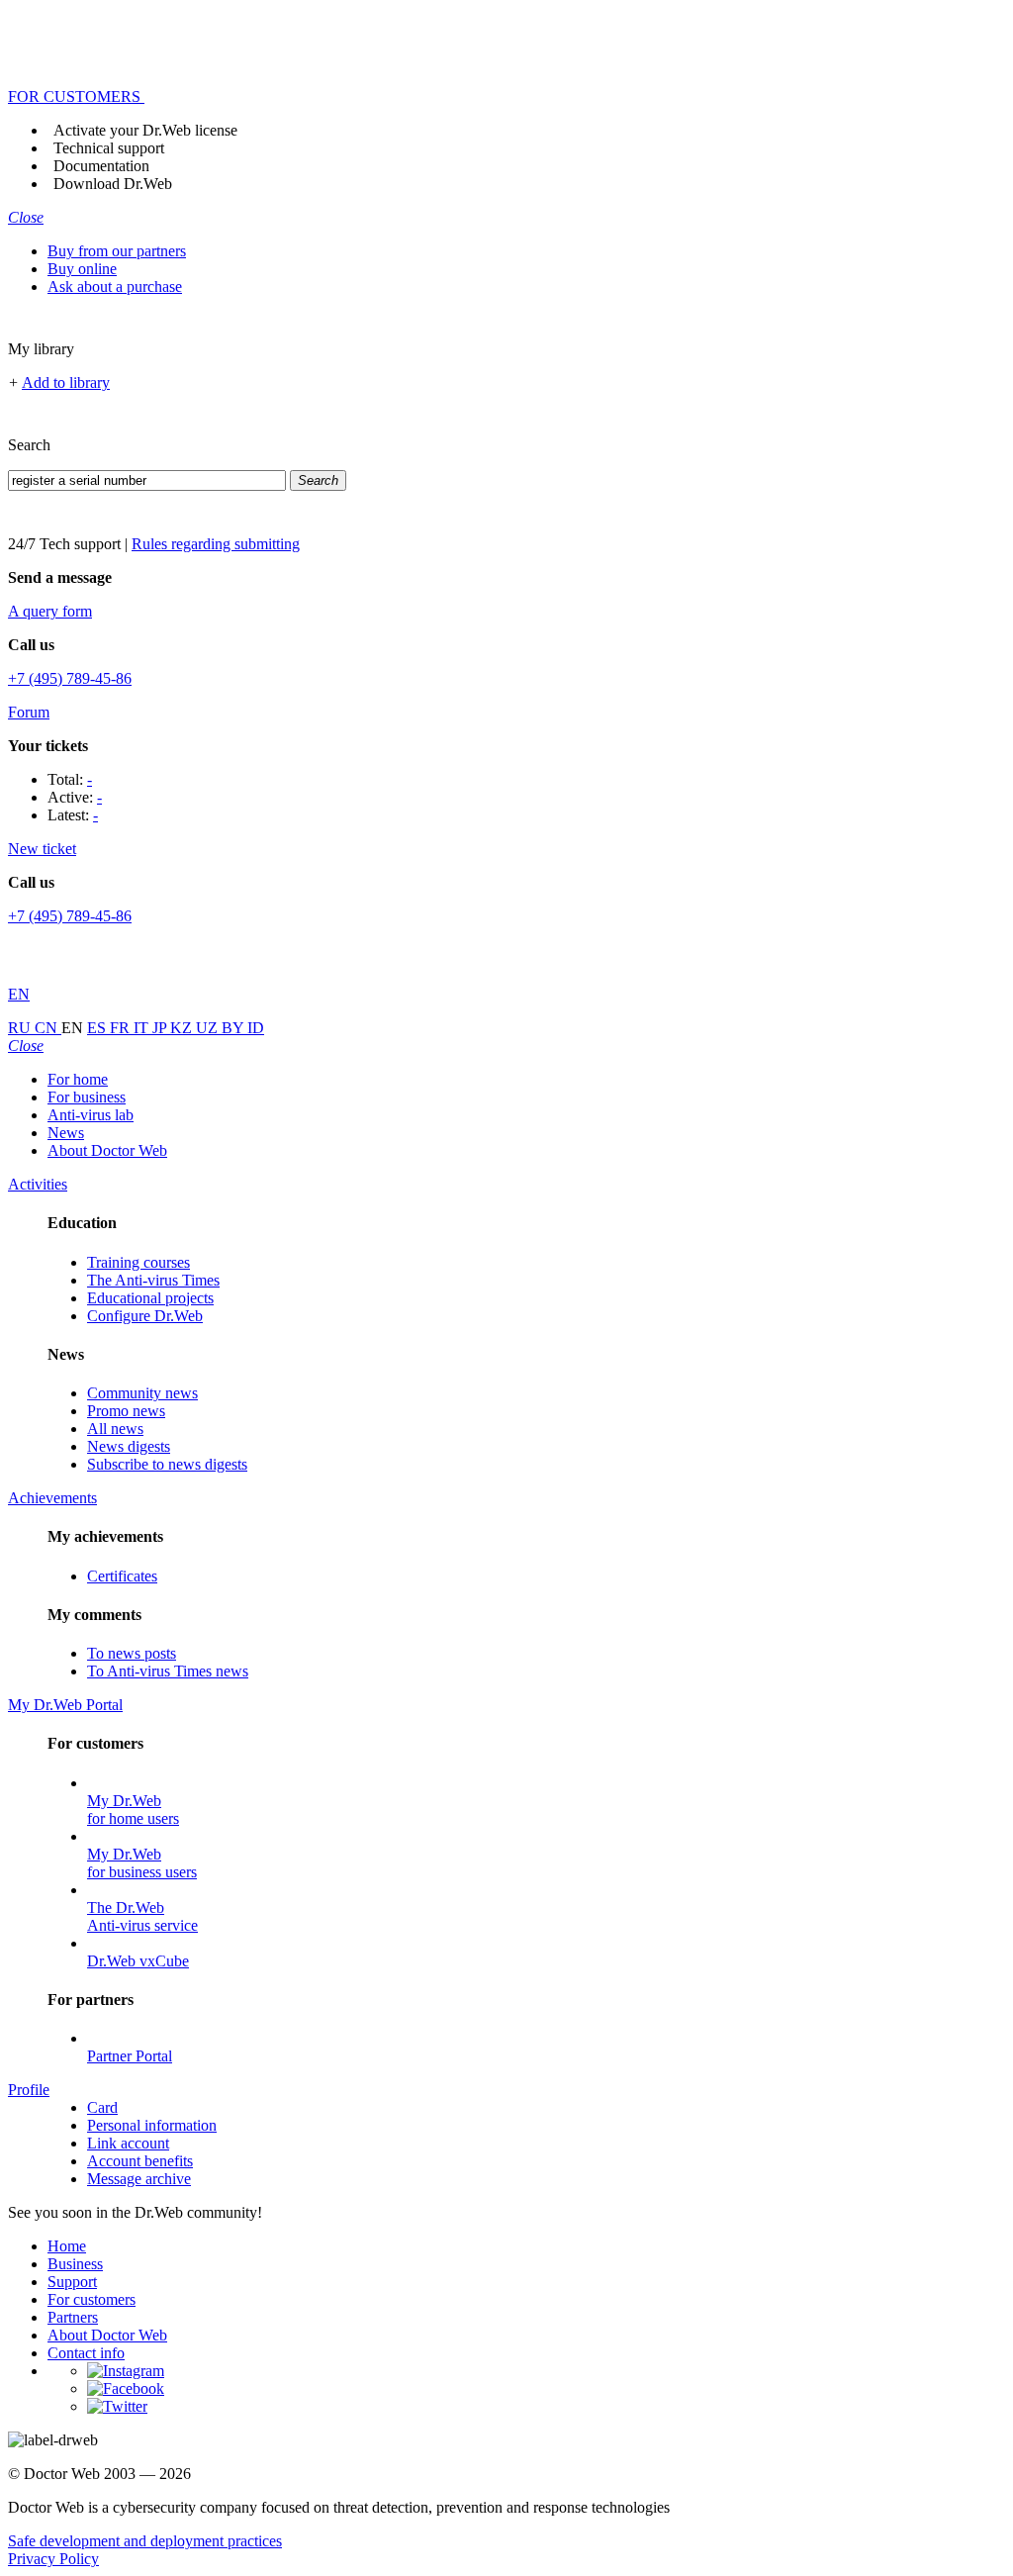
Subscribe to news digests (167, 1464)
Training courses (138, 1262)
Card (102, 2107)
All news (115, 1429)
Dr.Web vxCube (138, 1961)
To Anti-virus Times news (168, 1671)
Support (72, 2282)
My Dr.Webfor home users (133, 1810)
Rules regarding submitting (216, 544)
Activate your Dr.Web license (145, 130)
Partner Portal (130, 2056)
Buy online (82, 269)
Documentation (101, 166)
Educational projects (150, 1298)
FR (122, 1028)
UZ (209, 1028)
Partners (73, 2317)
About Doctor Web (107, 1150)
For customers (92, 2299)
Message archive (139, 2179)
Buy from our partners (117, 251)
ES (98, 1028)
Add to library (66, 382)
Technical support (109, 148)
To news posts (132, 1653)
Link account (128, 2143)
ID (256, 1028)
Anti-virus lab (91, 1115)
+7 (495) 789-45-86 (70, 678)
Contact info (86, 2353)
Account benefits (140, 2161)
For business (87, 1097)
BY (234, 1028)
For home (78, 1079)
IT (143, 1028)
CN (48, 1028)
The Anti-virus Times (153, 1280)
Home (67, 2246)
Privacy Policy (53, 2559)
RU (21, 1028)
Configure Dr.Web (145, 1316)
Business (75, 2264)
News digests (129, 1446)
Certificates (122, 1576)
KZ (183, 1028)
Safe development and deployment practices (145, 2541)
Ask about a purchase (115, 286)
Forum (29, 712)
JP (161, 1028)
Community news (142, 1393)
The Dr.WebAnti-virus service (142, 1916)
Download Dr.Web (113, 184)
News (66, 1133)
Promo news (126, 1411)
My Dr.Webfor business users (142, 1863)
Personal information (152, 2125)
